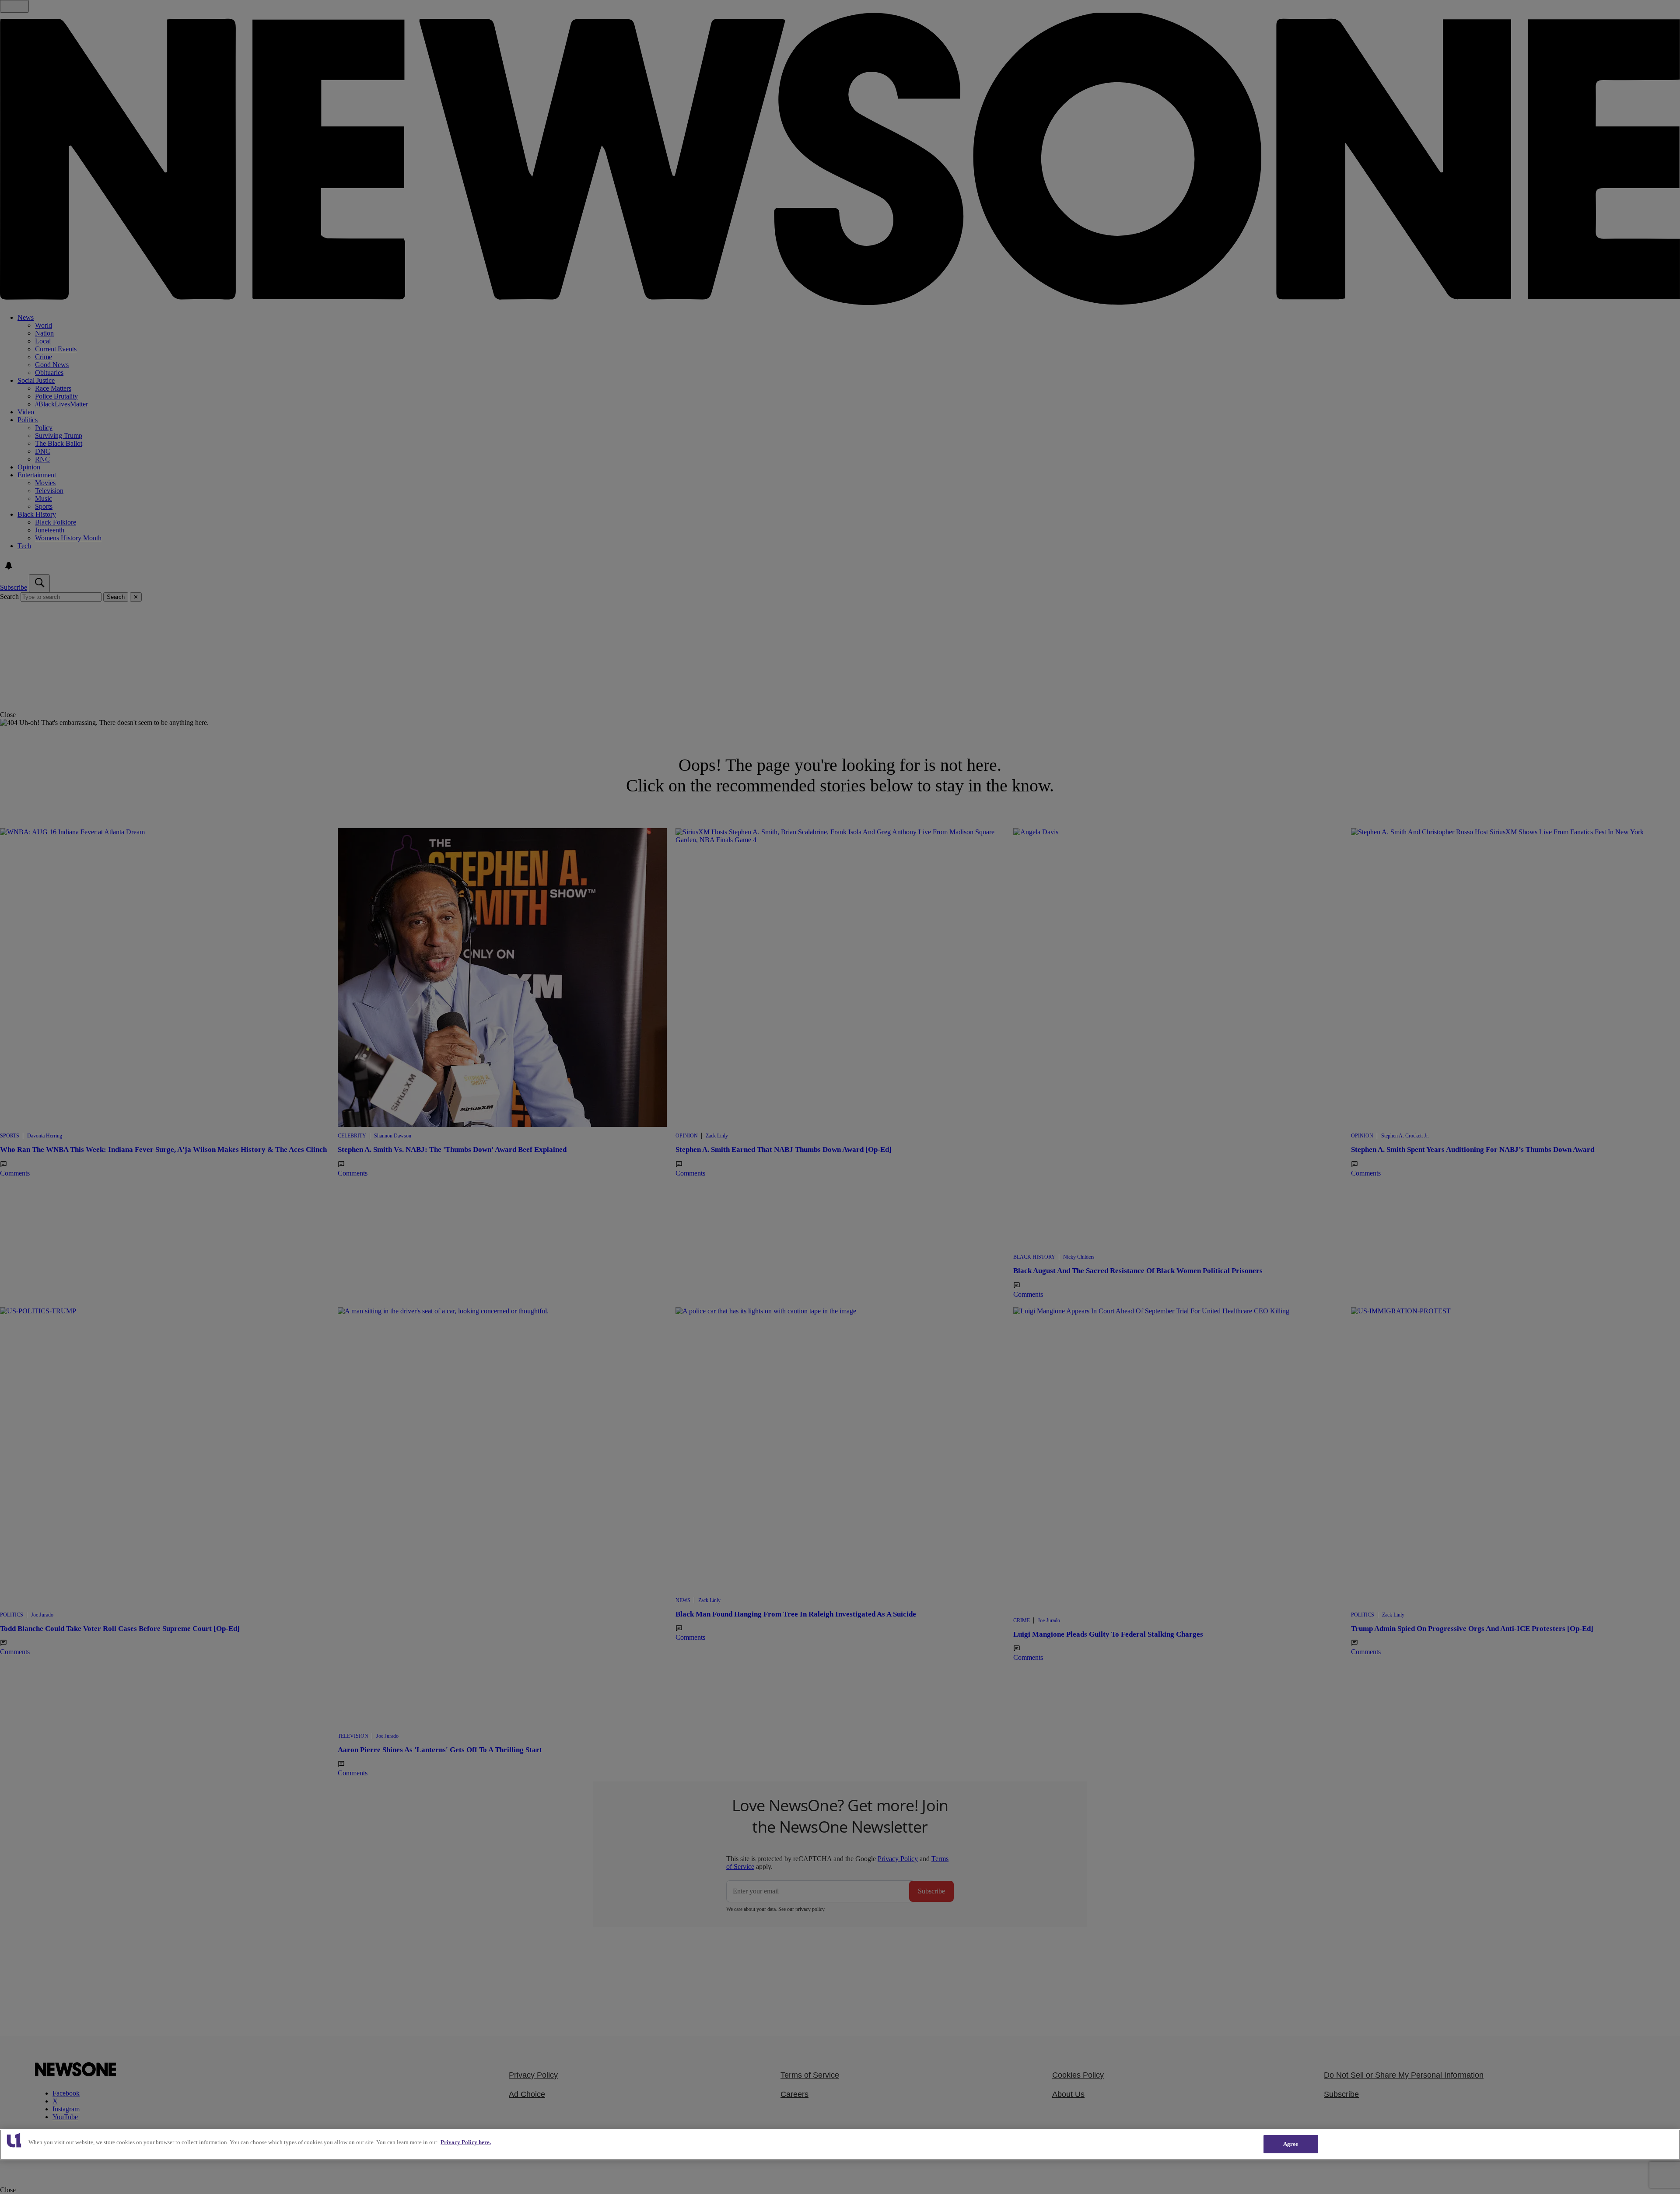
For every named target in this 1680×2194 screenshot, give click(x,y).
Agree (1291, 2144)
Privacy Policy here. (466, 2142)
